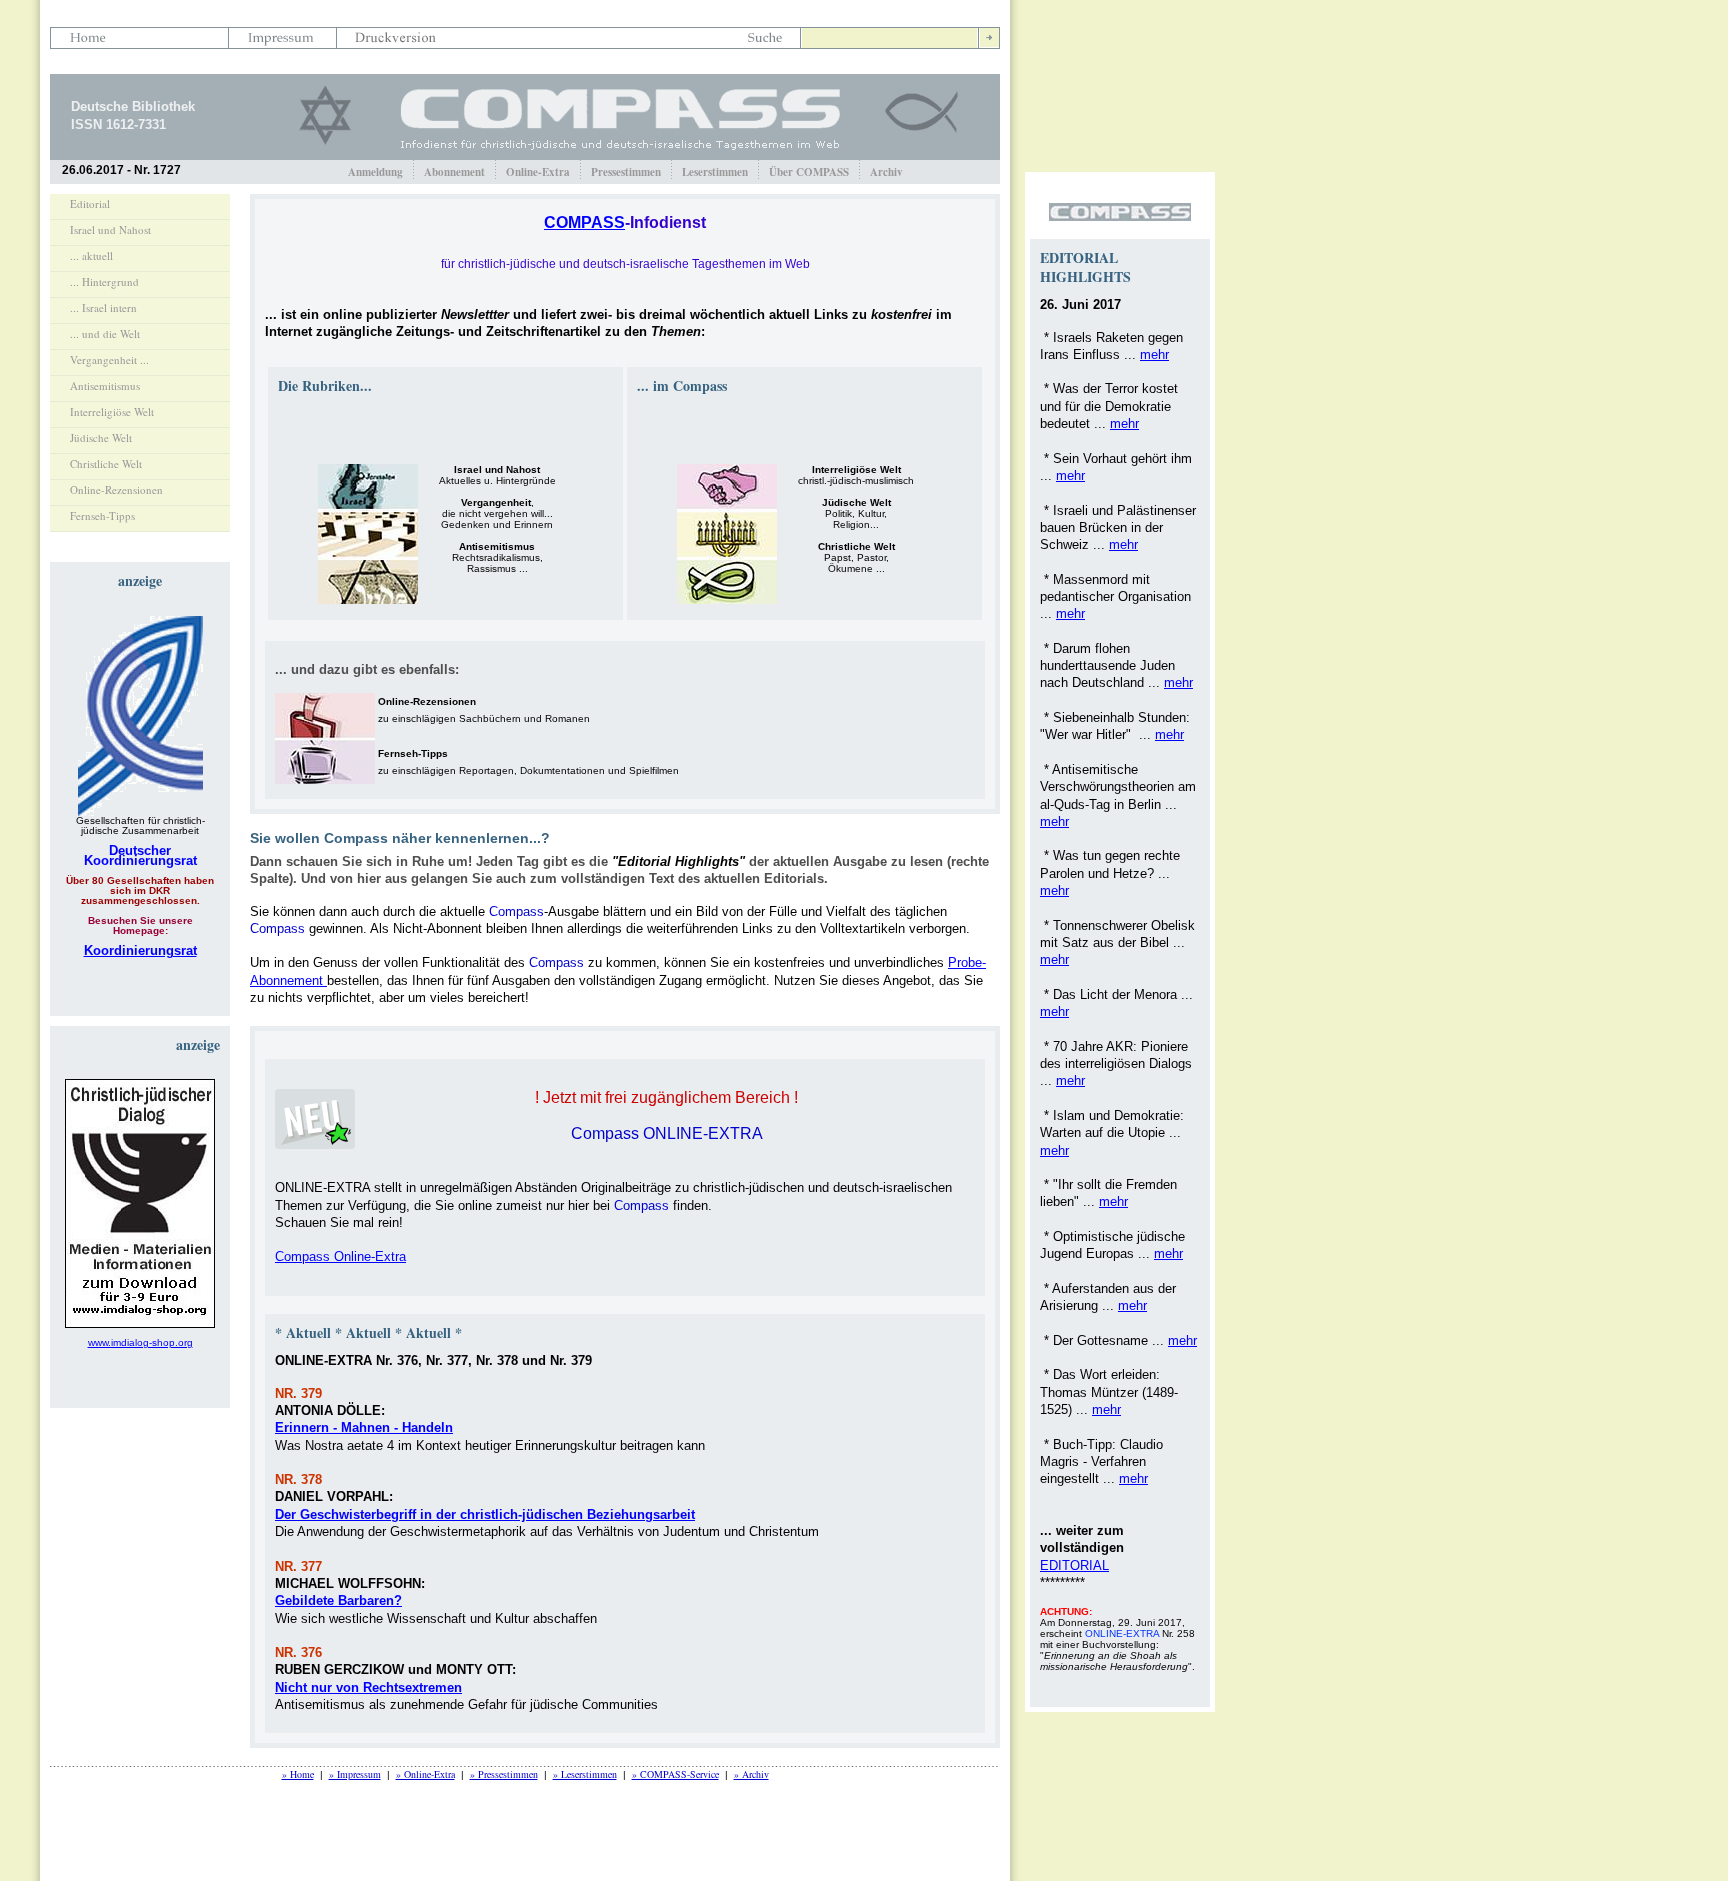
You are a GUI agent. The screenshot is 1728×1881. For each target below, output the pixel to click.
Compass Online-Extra (340, 1256)
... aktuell (91, 255)
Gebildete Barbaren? (338, 1600)
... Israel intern (103, 307)
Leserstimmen (715, 172)
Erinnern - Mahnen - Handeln (364, 1427)
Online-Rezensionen (116, 489)
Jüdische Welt (101, 437)
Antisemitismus (105, 385)
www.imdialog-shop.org (140, 1342)
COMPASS (584, 222)
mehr (1154, 354)
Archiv (886, 172)
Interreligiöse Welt (112, 411)
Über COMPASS (809, 172)
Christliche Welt (106, 463)
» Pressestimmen (504, 1774)
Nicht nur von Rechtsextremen (368, 1687)
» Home (298, 1774)
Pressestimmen (626, 172)
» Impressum (355, 1774)
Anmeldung (375, 172)
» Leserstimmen (585, 1774)
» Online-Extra (425, 1774)
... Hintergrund (104, 281)
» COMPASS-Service (675, 1774)
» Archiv (751, 1774)
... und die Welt (105, 333)
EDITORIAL (1074, 1565)
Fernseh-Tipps (102, 515)
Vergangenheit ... (109, 359)
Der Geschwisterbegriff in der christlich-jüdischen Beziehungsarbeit (485, 1514)
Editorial (90, 203)
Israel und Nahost (110, 229)
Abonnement (454, 172)
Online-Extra (538, 172)
